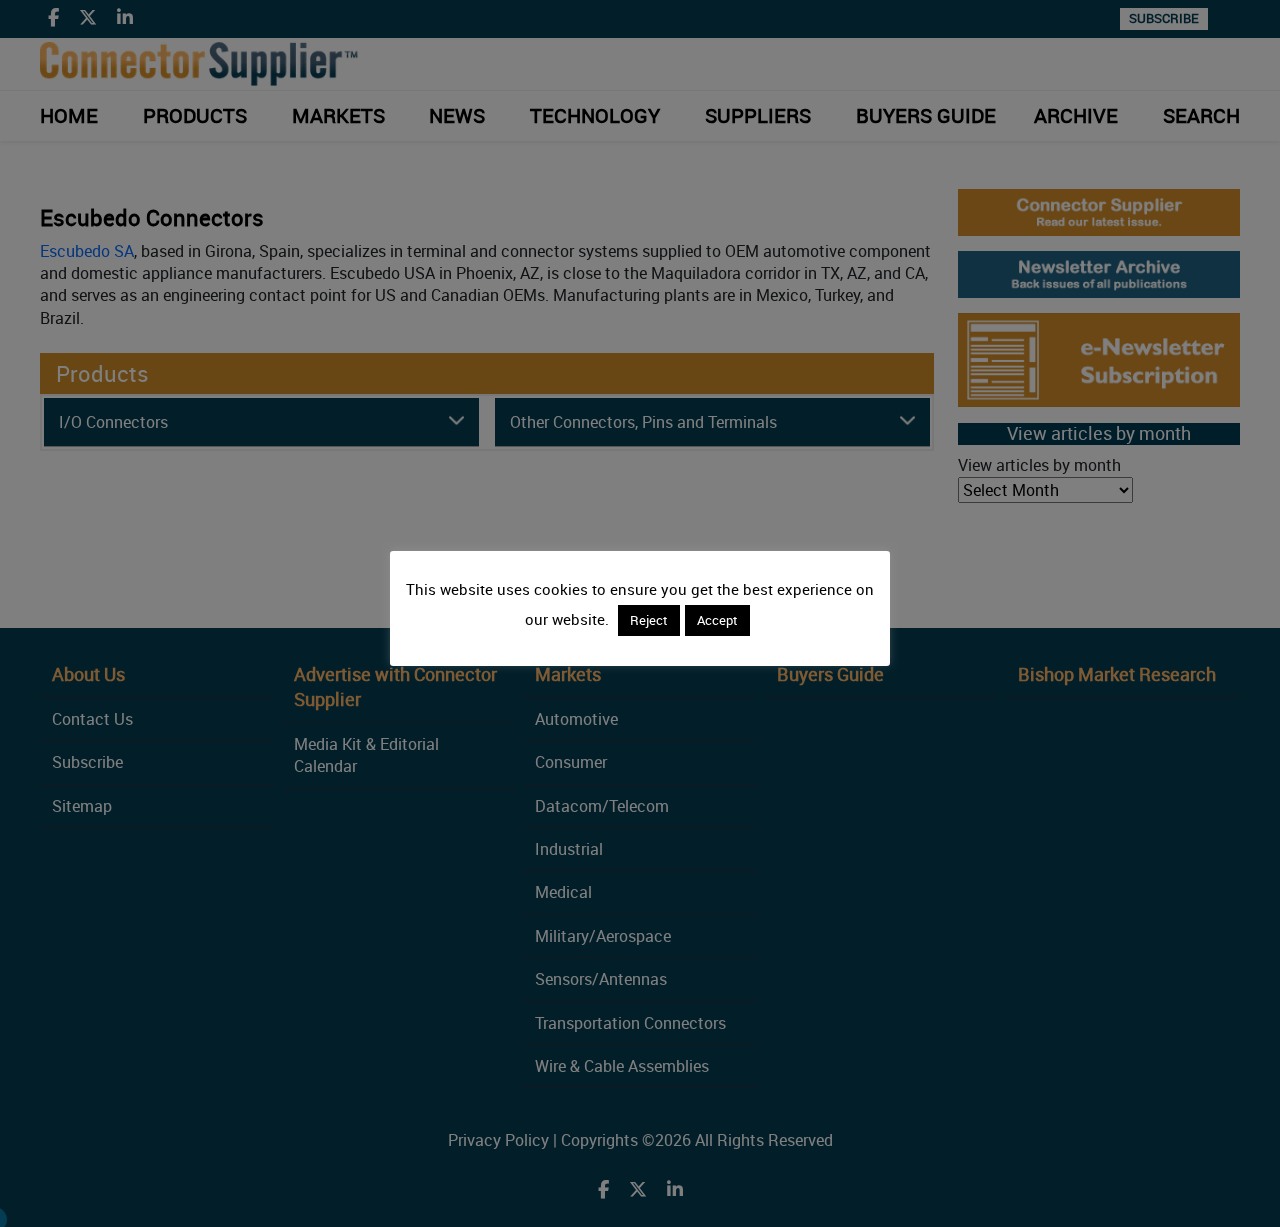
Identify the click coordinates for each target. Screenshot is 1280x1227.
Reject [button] (649, 620)
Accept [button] (717, 620)
